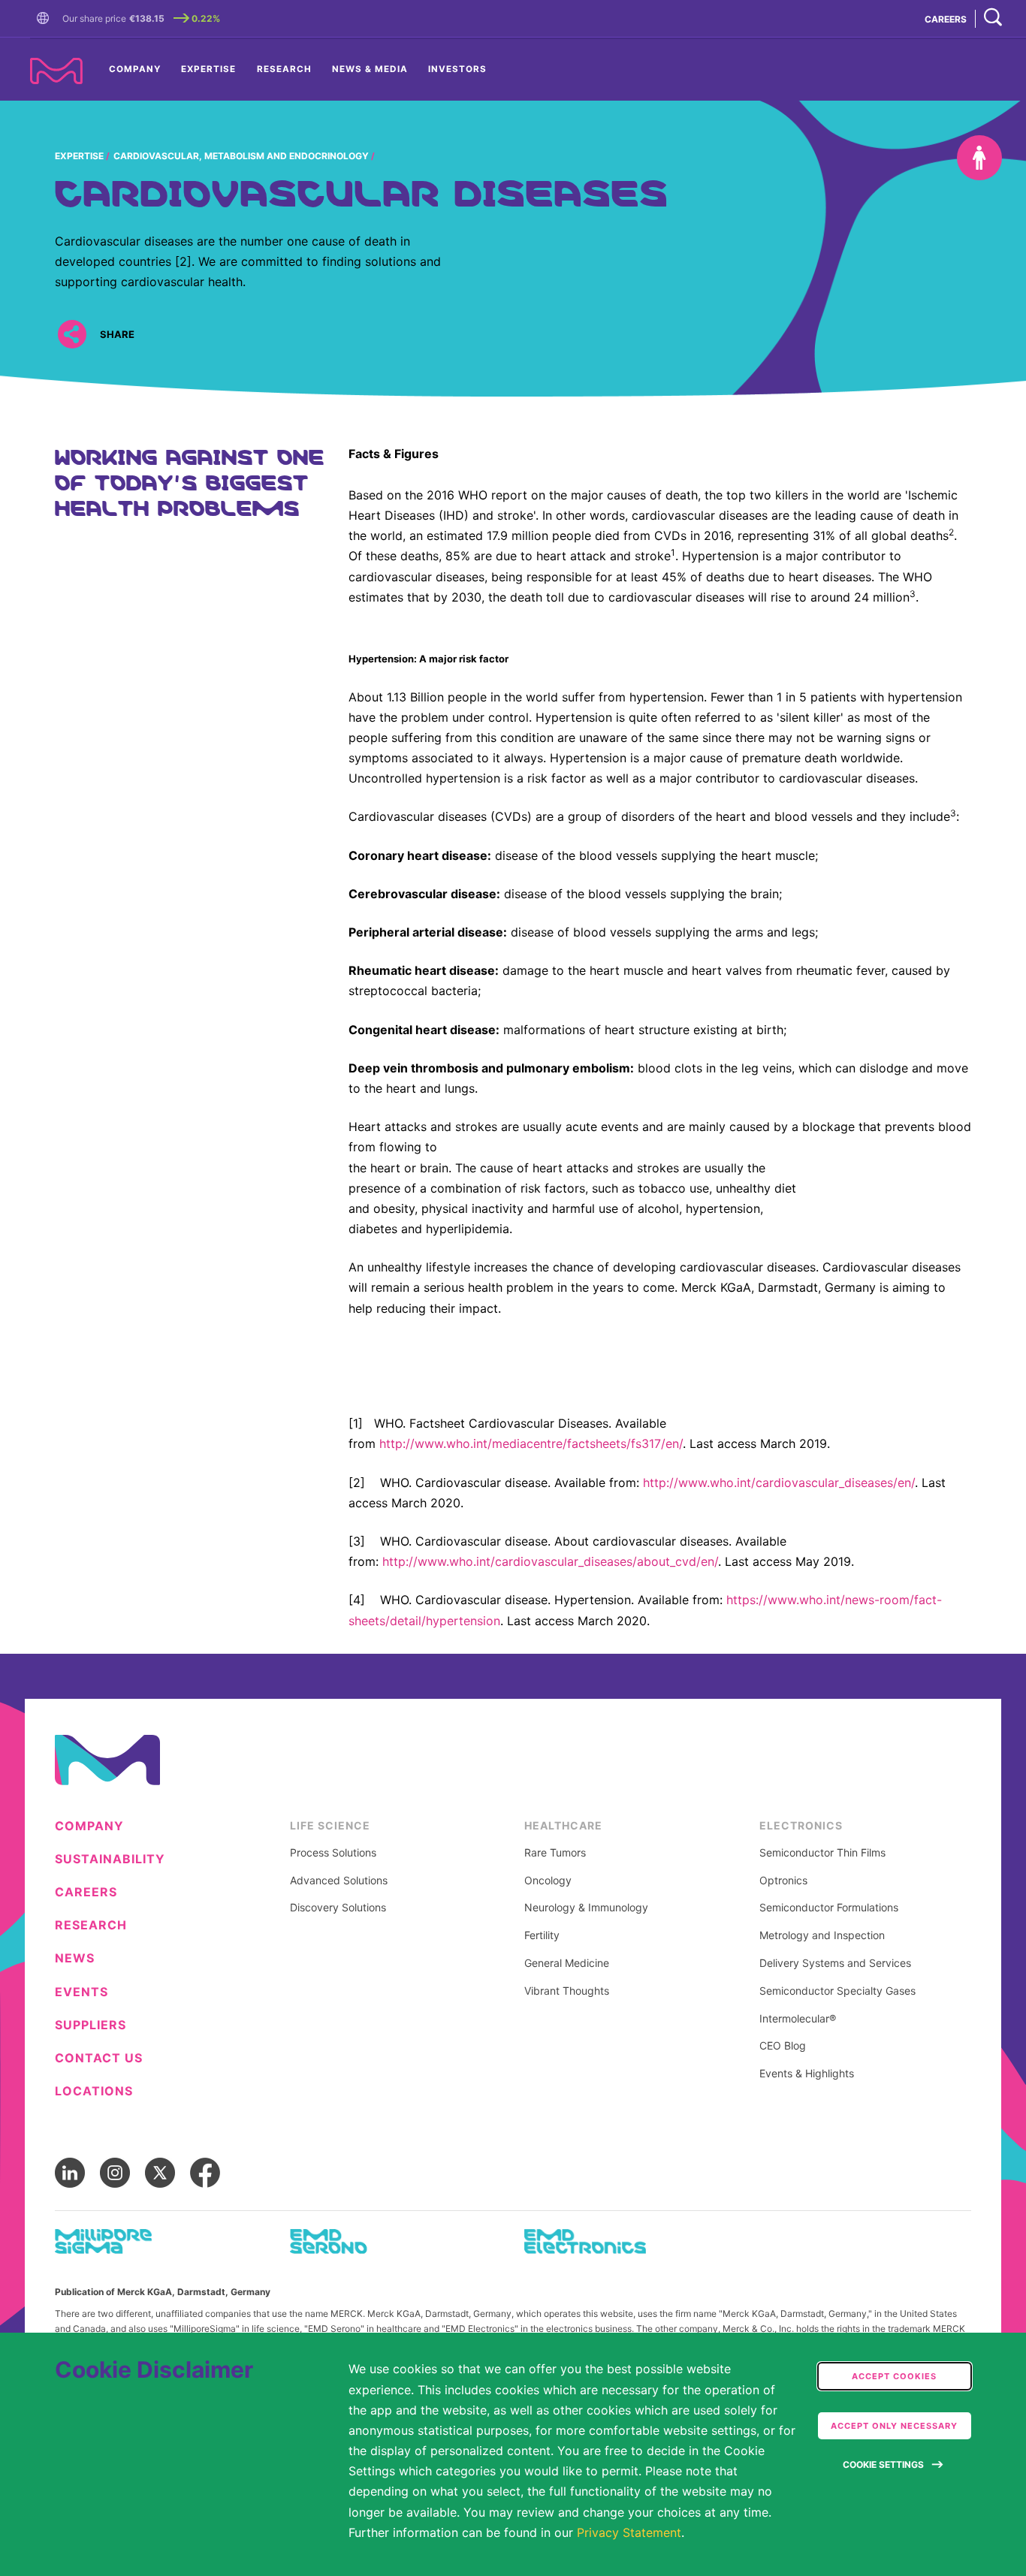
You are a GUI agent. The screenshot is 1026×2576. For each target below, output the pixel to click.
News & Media (370, 69)
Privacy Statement (629, 2532)
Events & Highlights (807, 2074)
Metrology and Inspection (822, 1935)
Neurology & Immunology (586, 1908)
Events (81, 1992)
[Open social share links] (72, 335)
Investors (457, 69)
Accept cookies (894, 2376)
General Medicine (567, 1963)
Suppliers (91, 2025)
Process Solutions (333, 1853)
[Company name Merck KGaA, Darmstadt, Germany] (56, 71)
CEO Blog (783, 2046)
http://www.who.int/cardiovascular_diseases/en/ (779, 1483)
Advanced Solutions (339, 1881)
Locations (94, 2091)
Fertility (542, 1935)
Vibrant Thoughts (567, 1991)
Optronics (783, 1881)
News (75, 1958)
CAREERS (946, 19)
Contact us (99, 2058)
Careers (86, 1892)
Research (284, 69)
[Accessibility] (979, 158)
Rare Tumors (555, 1853)
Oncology (548, 1881)
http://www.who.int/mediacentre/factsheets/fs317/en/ (531, 1443)
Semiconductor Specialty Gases (837, 1991)
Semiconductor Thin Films (822, 1853)
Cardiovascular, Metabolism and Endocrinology (241, 156)
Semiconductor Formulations (829, 1908)
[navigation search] (993, 18)
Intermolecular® (798, 2019)
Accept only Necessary (894, 2426)
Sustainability (110, 1859)
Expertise (208, 69)
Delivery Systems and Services (835, 1963)
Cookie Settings (883, 2464)
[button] (46, 19)
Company (135, 69)
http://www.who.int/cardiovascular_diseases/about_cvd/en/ (550, 1561)
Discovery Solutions (338, 1908)
